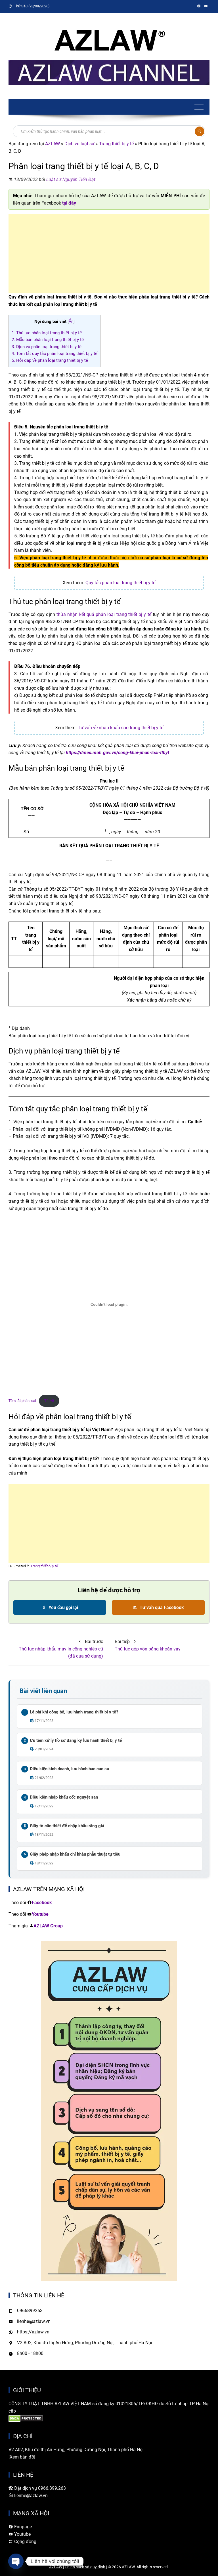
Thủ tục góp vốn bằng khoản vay (148, 1649)
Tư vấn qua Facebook (161, 1607)
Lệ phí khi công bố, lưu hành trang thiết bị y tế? (74, 1712)
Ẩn (71, 321)
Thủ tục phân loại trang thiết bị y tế (47, 333)
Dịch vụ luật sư (79, 144)
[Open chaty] (16, 2561)
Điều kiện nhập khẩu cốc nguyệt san (64, 1797)
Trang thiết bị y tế (116, 144)
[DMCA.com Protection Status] (26, 2418)
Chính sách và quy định (85, 2567)
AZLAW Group (48, 1926)
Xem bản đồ (22, 2457)
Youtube (40, 1914)
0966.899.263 (52, 2488)
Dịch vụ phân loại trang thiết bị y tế (47, 347)
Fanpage (22, 2527)
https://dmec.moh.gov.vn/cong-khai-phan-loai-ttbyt (118, 753)
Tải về (49, 1401)
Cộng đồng (25, 2542)
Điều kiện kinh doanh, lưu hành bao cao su (69, 1769)
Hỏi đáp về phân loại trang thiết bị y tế (50, 360)
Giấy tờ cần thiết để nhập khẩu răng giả (67, 1826)
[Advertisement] (109, 254)
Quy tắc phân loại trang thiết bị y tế (120, 583)
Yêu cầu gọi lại (63, 1607)
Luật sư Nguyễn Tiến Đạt (71, 179)
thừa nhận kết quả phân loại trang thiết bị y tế (104, 614)
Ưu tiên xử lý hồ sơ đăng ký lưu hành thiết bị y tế (76, 1740)
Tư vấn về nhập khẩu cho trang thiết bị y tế (120, 728)
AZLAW (53, 144)
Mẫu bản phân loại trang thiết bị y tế (48, 340)
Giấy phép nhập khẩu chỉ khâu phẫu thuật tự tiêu (75, 1854)
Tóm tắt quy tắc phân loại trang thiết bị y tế (54, 354)
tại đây (69, 203)
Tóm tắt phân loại (22, 1401)
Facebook (42, 1903)
